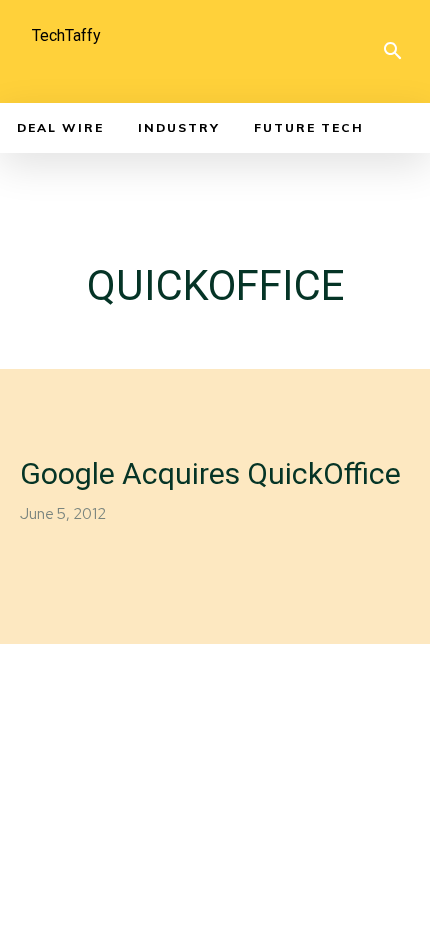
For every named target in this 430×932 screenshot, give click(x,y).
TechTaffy (66, 35)
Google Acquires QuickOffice (210, 473)
